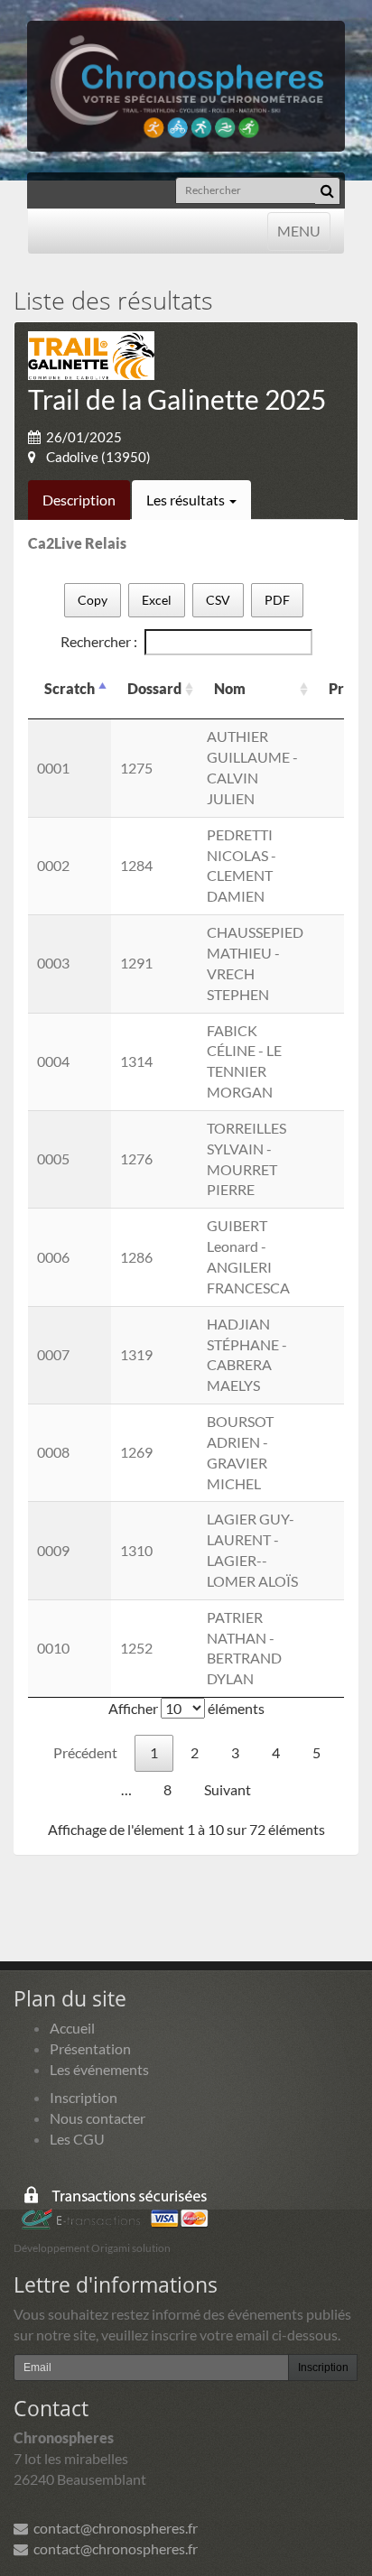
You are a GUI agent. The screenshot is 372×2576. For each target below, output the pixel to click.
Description (79, 500)
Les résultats (187, 500)
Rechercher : (99, 641)
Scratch (70, 688)
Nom (230, 688)
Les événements (99, 2069)
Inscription (84, 2097)
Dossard (154, 688)
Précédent (85, 1752)
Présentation (90, 2048)
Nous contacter (98, 2118)
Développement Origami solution (92, 2248)
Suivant (228, 1789)
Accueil (72, 2028)
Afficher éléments (186, 1708)
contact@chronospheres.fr (113, 2528)
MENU (298, 230)
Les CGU (77, 2139)
